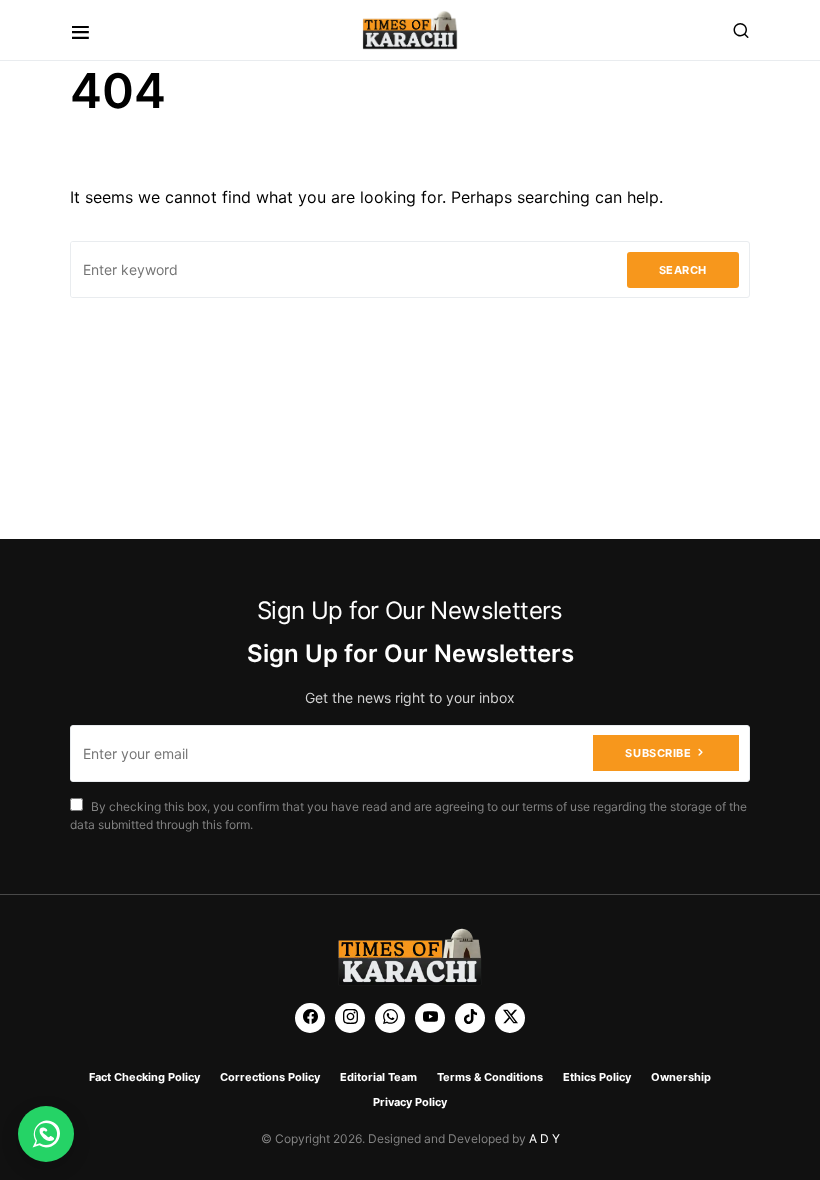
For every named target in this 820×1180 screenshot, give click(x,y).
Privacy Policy (410, 1102)
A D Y (544, 1138)
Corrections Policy (270, 1077)
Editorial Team (378, 1077)
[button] (80, 30)
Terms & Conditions (490, 1077)
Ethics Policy (597, 1077)
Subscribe (658, 753)
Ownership (681, 1077)
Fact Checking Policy (144, 1077)
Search (683, 270)
